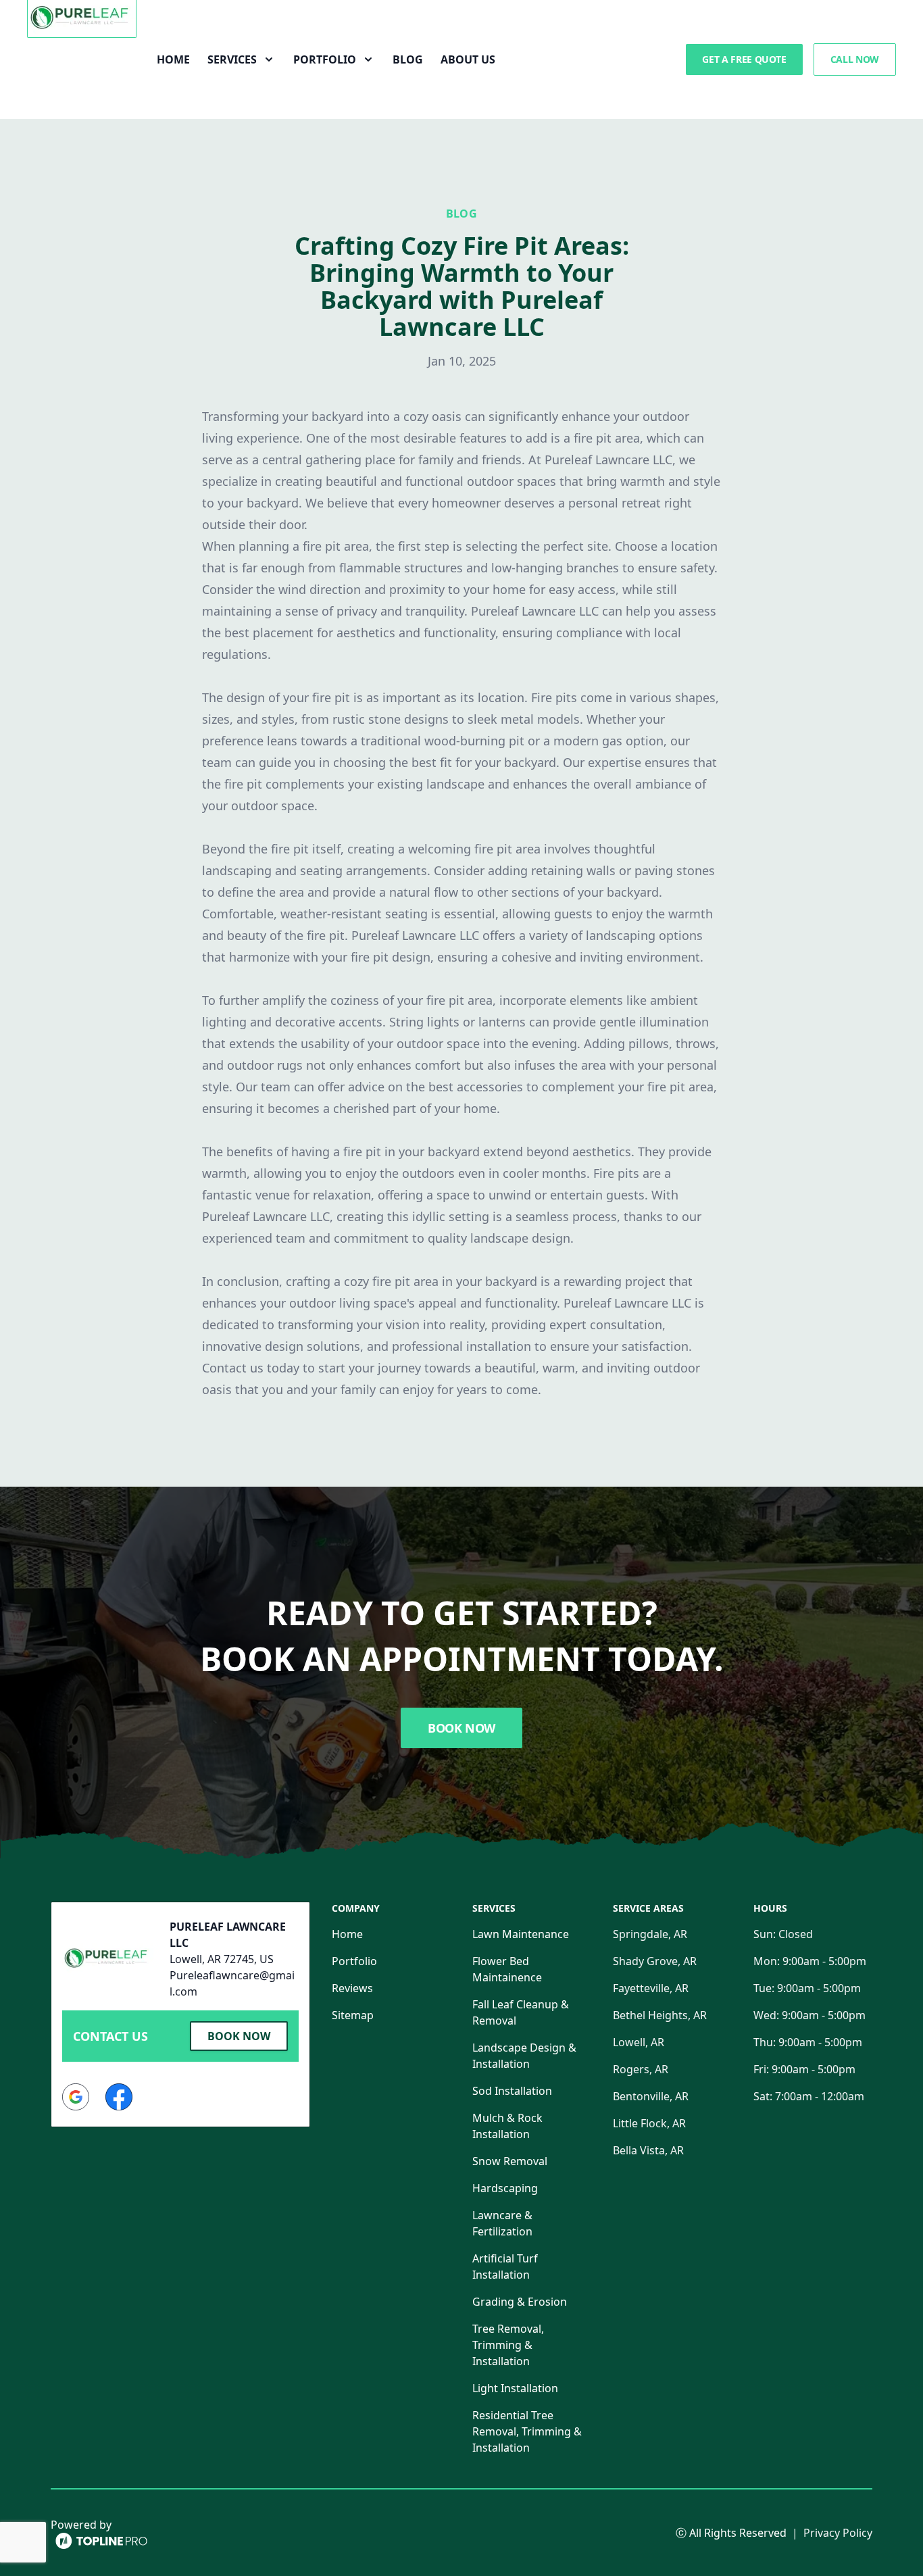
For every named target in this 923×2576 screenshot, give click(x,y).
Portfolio (354, 1961)
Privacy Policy (838, 2533)
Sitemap (353, 2015)
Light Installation (515, 2388)
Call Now (855, 59)
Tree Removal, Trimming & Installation (508, 2345)
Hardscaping (505, 2188)
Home (173, 59)
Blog (408, 59)
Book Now (461, 1728)
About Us (468, 59)
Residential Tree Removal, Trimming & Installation (527, 2431)
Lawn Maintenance (521, 1934)
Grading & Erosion (520, 2302)
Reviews (352, 1988)
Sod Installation (512, 2091)
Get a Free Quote (744, 59)
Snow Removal (510, 2161)
